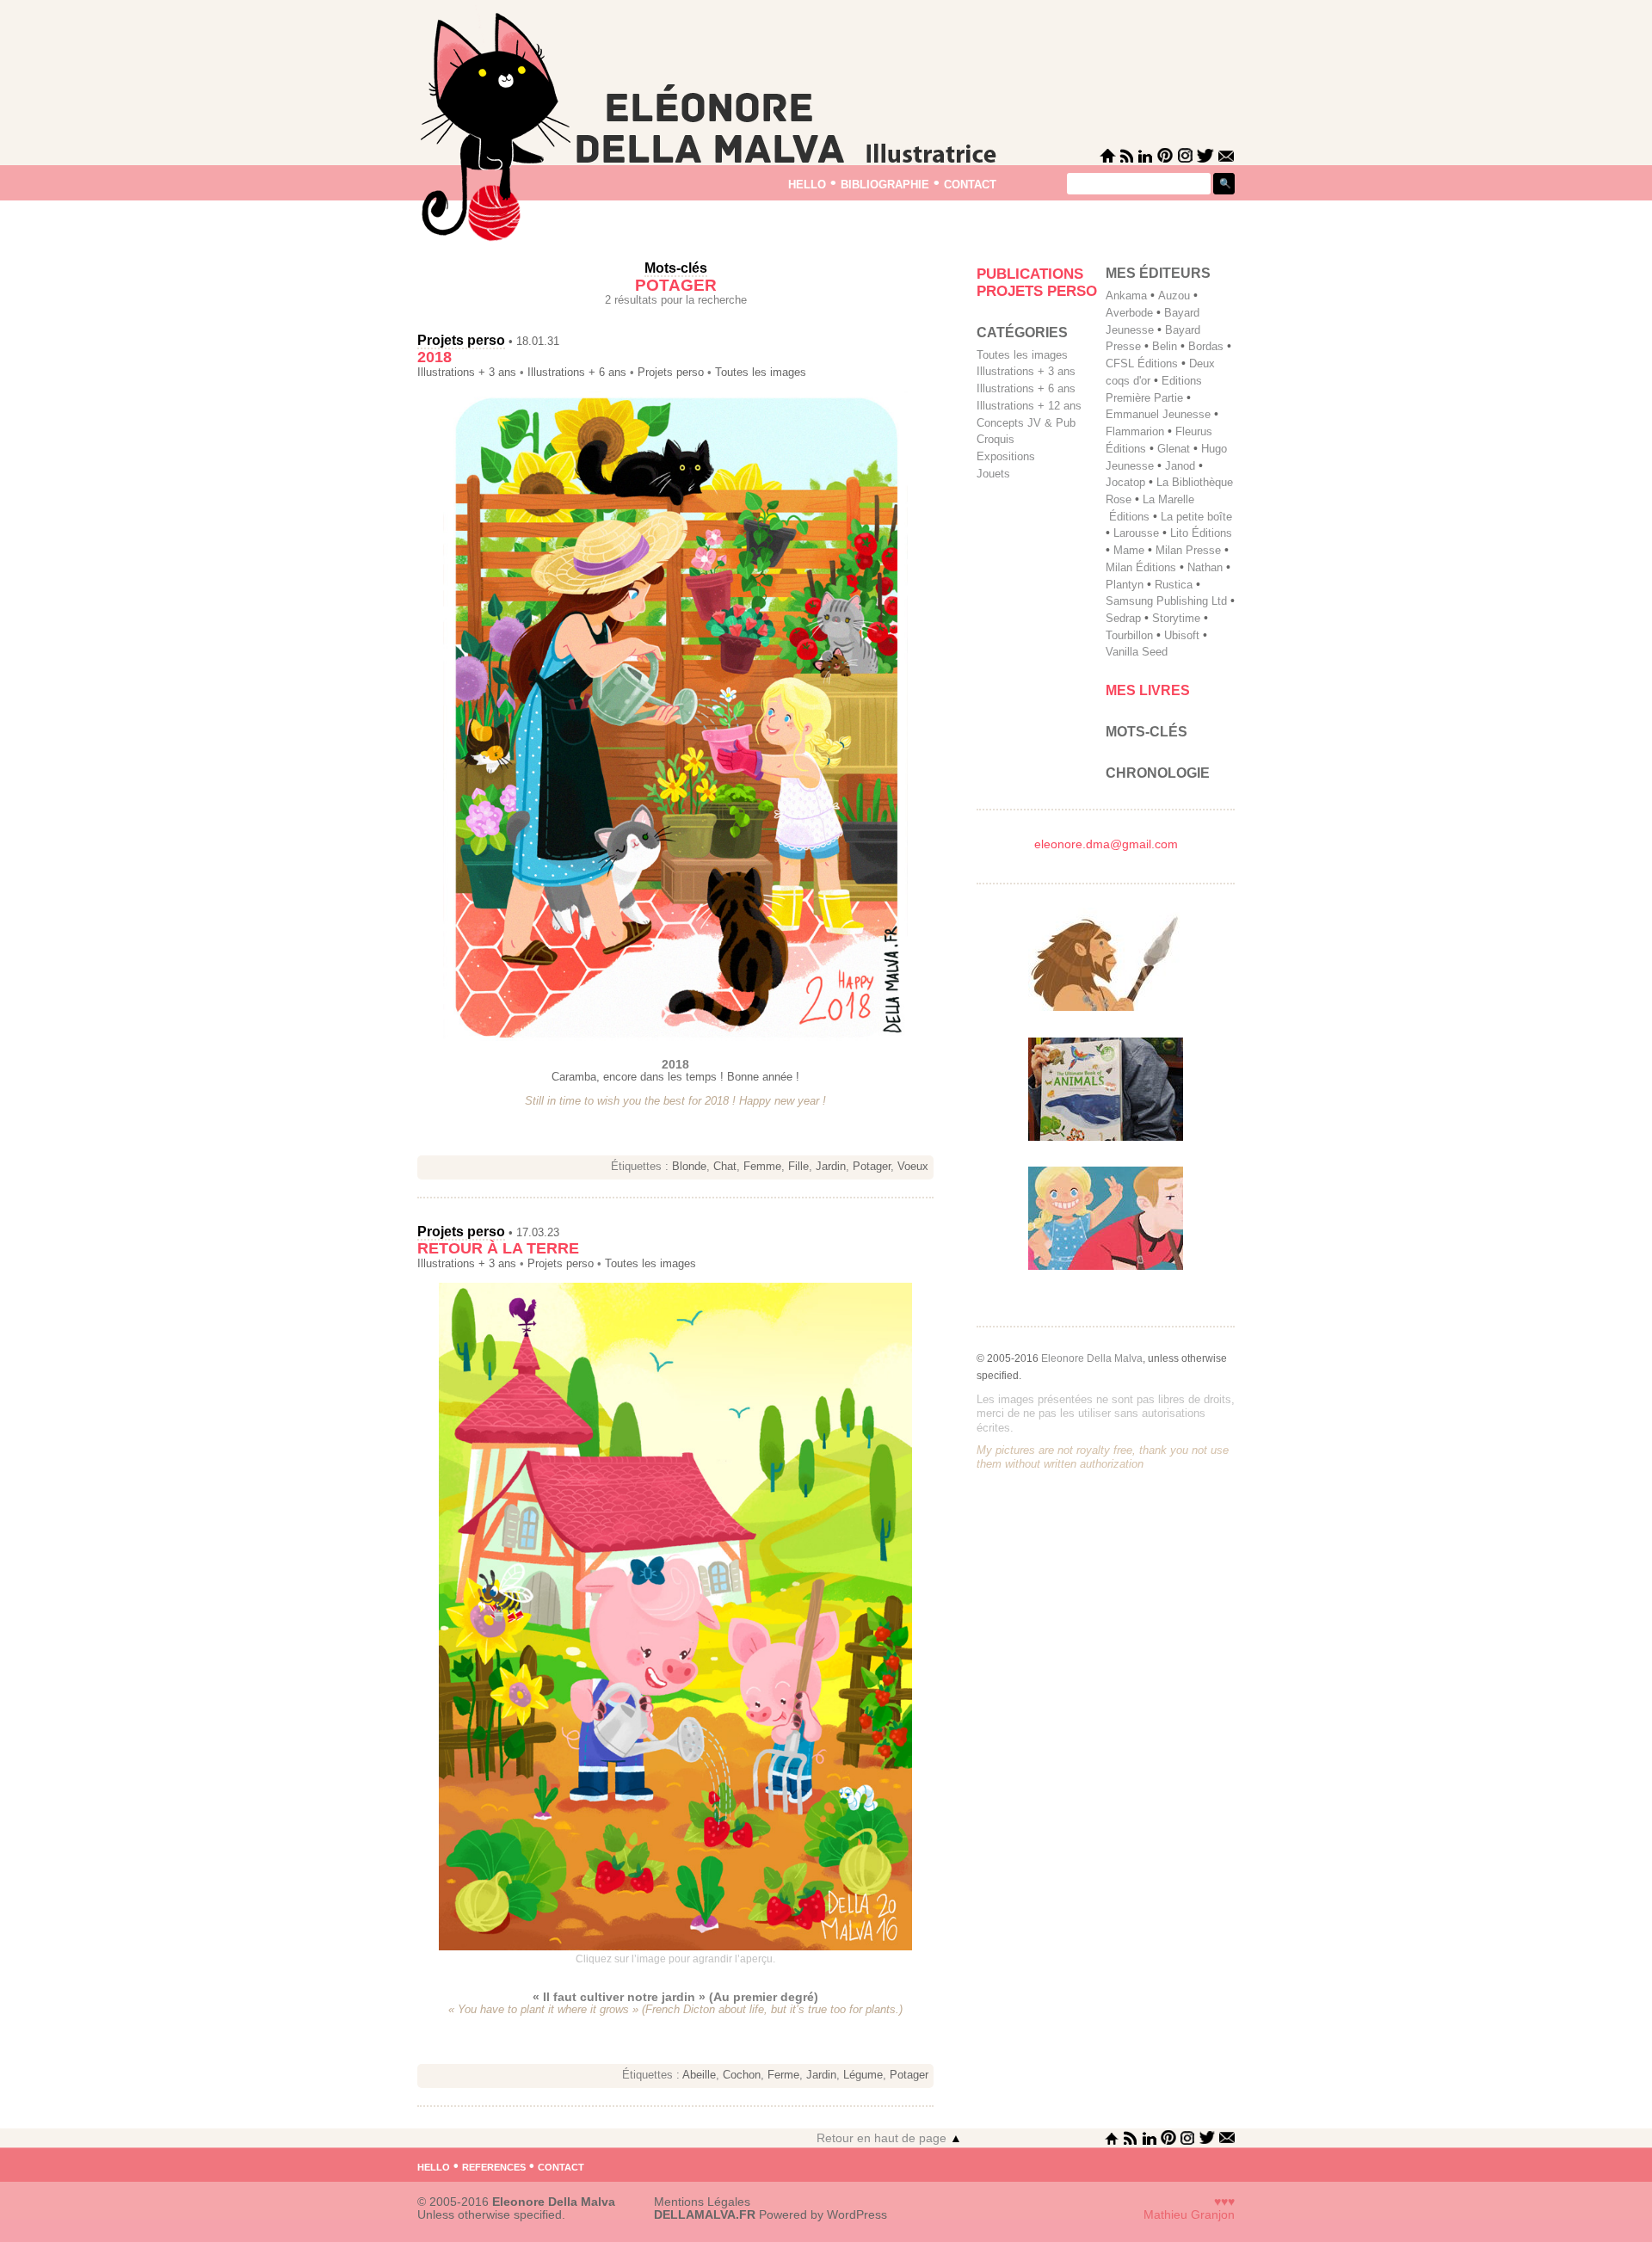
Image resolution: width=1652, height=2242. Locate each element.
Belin (1165, 346)
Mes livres (1148, 690)
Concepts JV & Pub (1026, 423)
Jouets (993, 474)
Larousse (1136, 533)
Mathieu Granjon (1189, 2215)
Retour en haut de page (889, 2138)
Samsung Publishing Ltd (1166, 601)
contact (970, 183)
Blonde (689, 1167)
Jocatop (1125, 482)
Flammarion (1135, 431)
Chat (725, 1167)
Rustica (1174, 585)
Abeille (699, 2075)
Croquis (996, 439)
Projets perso (461, 340)
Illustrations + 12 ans (1029, 406)
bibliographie (885, 183)
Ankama (1126, 296)
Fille (798, 1167)
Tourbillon (1129, 635)
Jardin (831, 1167)
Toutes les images (761, 373)
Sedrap (1123, 618)
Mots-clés (1147, 732)
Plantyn (1125, 585)
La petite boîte (1196, 517)
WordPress (857, 2215)
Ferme (783, 2075)
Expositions (1006, 456)
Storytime (1176, 618)
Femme (762, 1167)
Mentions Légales (702, 2202)
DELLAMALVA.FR (705, 2215)
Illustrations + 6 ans (577, 373)
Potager (872, 1167)
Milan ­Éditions (1141, 567)
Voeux (913, 1167)
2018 (435, 357)
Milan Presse (1188, 550)
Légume (863, 2075)
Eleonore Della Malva (1092, 1358)
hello (807, 183)
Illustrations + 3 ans (467, 373)
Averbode (1129, 313)
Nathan (1205, 567)
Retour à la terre (498, 1248)
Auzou (1174, 296)
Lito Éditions (1201, 533)
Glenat (1174, 449)
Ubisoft (1182, 635)
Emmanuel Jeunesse (1158, 414)
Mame (1129, 550)
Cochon (742, 2075)
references (494, 2165)
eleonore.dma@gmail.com (1106, 844)
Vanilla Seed (1137, 652)
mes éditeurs (1158, 273)
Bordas (1206, 346)
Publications (1030, 274)
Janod (1180, 466)
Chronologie (1158, 773)
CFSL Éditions (1142, 363)
